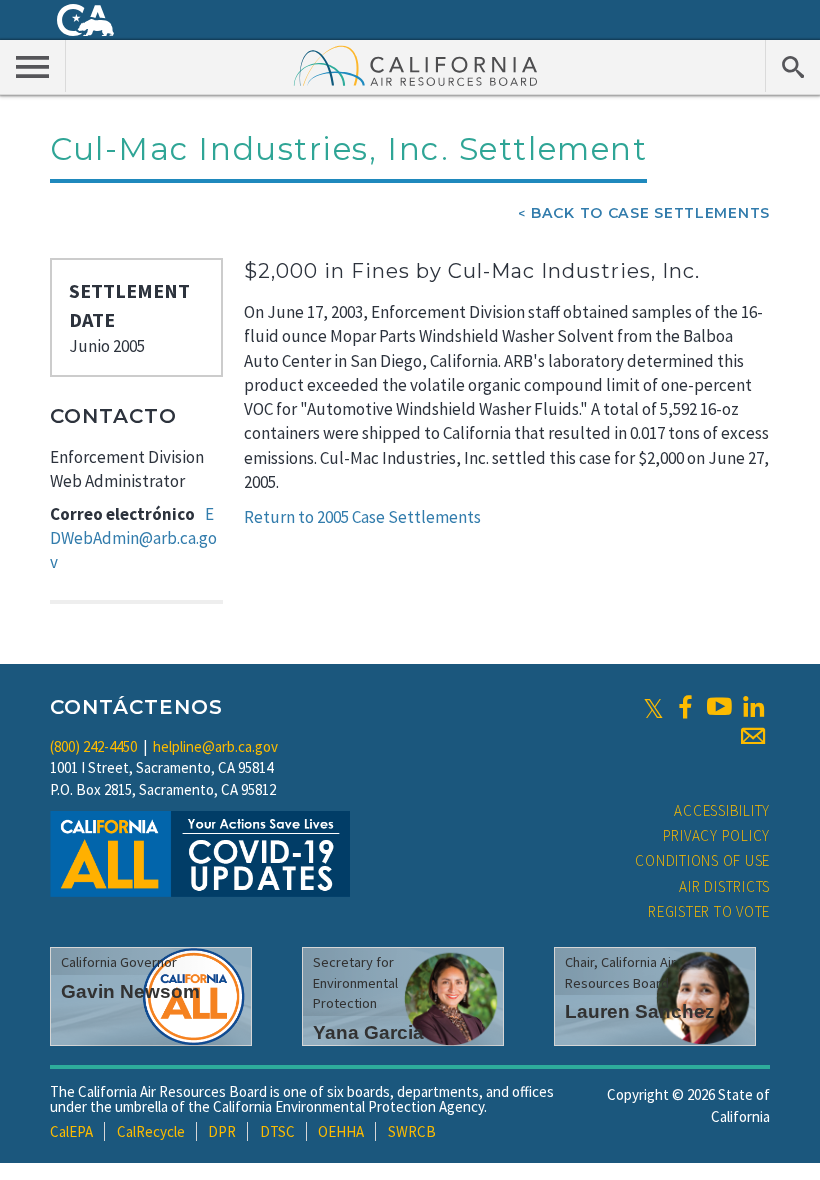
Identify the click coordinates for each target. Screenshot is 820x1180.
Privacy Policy (717, 835)
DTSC (277, 1131)
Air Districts (724, 886)
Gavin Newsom (130, 991)
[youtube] (719, 707)
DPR (222, 1131)
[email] (753, 736)
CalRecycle (151, 1131)
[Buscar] (792, 66)
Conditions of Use (702, 860)
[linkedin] (753, 707)
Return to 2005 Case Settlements (362, 517)
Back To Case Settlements (650, 213)
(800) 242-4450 (93, 746)
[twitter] (653, 707)
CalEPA (71, 1131)
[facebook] (685, 707)
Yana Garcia (368, 1032)
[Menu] (33, 66)
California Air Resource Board (416, 65)
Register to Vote (709, 911)
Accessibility (722, 810)
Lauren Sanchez (640, 1011)
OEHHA (341, 1131)
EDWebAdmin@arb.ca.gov (133, 538)
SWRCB (412, 1131)
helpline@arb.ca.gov (215, 746)
